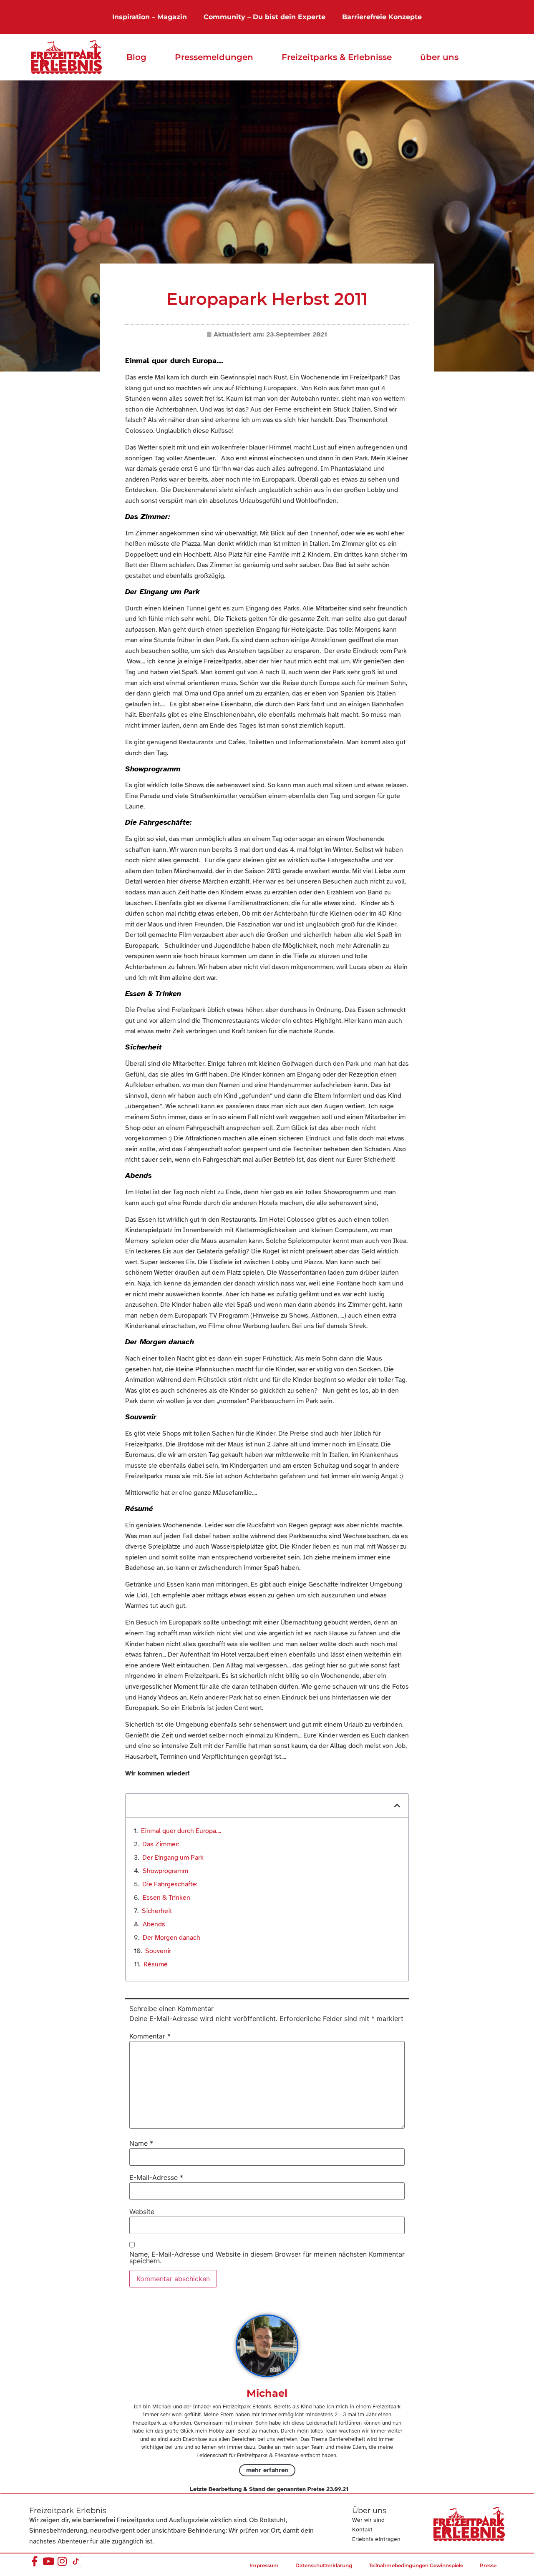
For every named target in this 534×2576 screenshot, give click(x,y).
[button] (397, 1805)
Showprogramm (165, 1871)
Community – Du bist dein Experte (264, 17)
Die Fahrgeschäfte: (170, 1884)
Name (141, 2143)
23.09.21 (337, 2489)
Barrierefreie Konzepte (382, 17)
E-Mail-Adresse (156, 2177)
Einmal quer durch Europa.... (181, 1831)
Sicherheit (159, 1911)
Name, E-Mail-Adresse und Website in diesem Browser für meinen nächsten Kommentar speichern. (267, 2257)
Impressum (264, 2565)
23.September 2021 (297, 334)
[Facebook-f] (34, 2561)
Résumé (156, 1964)
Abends (154, 1924)
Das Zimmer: (161, 1844)
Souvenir (158, 1951)
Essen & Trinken (166, 1898)
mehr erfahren (267, 2470)
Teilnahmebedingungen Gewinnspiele (416, 2565)
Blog (136, 57)
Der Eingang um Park (175, 1858)
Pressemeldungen (214, 57)
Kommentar (150, 2036)
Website (142, 2212)
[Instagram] (62, 2561)
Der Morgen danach (171, 1938)
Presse (488, 2565)
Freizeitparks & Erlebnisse (337, 57)
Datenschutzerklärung (324, 2565)
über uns (439, 57)
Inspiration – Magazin (150, 17)
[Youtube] (48, 2561)
